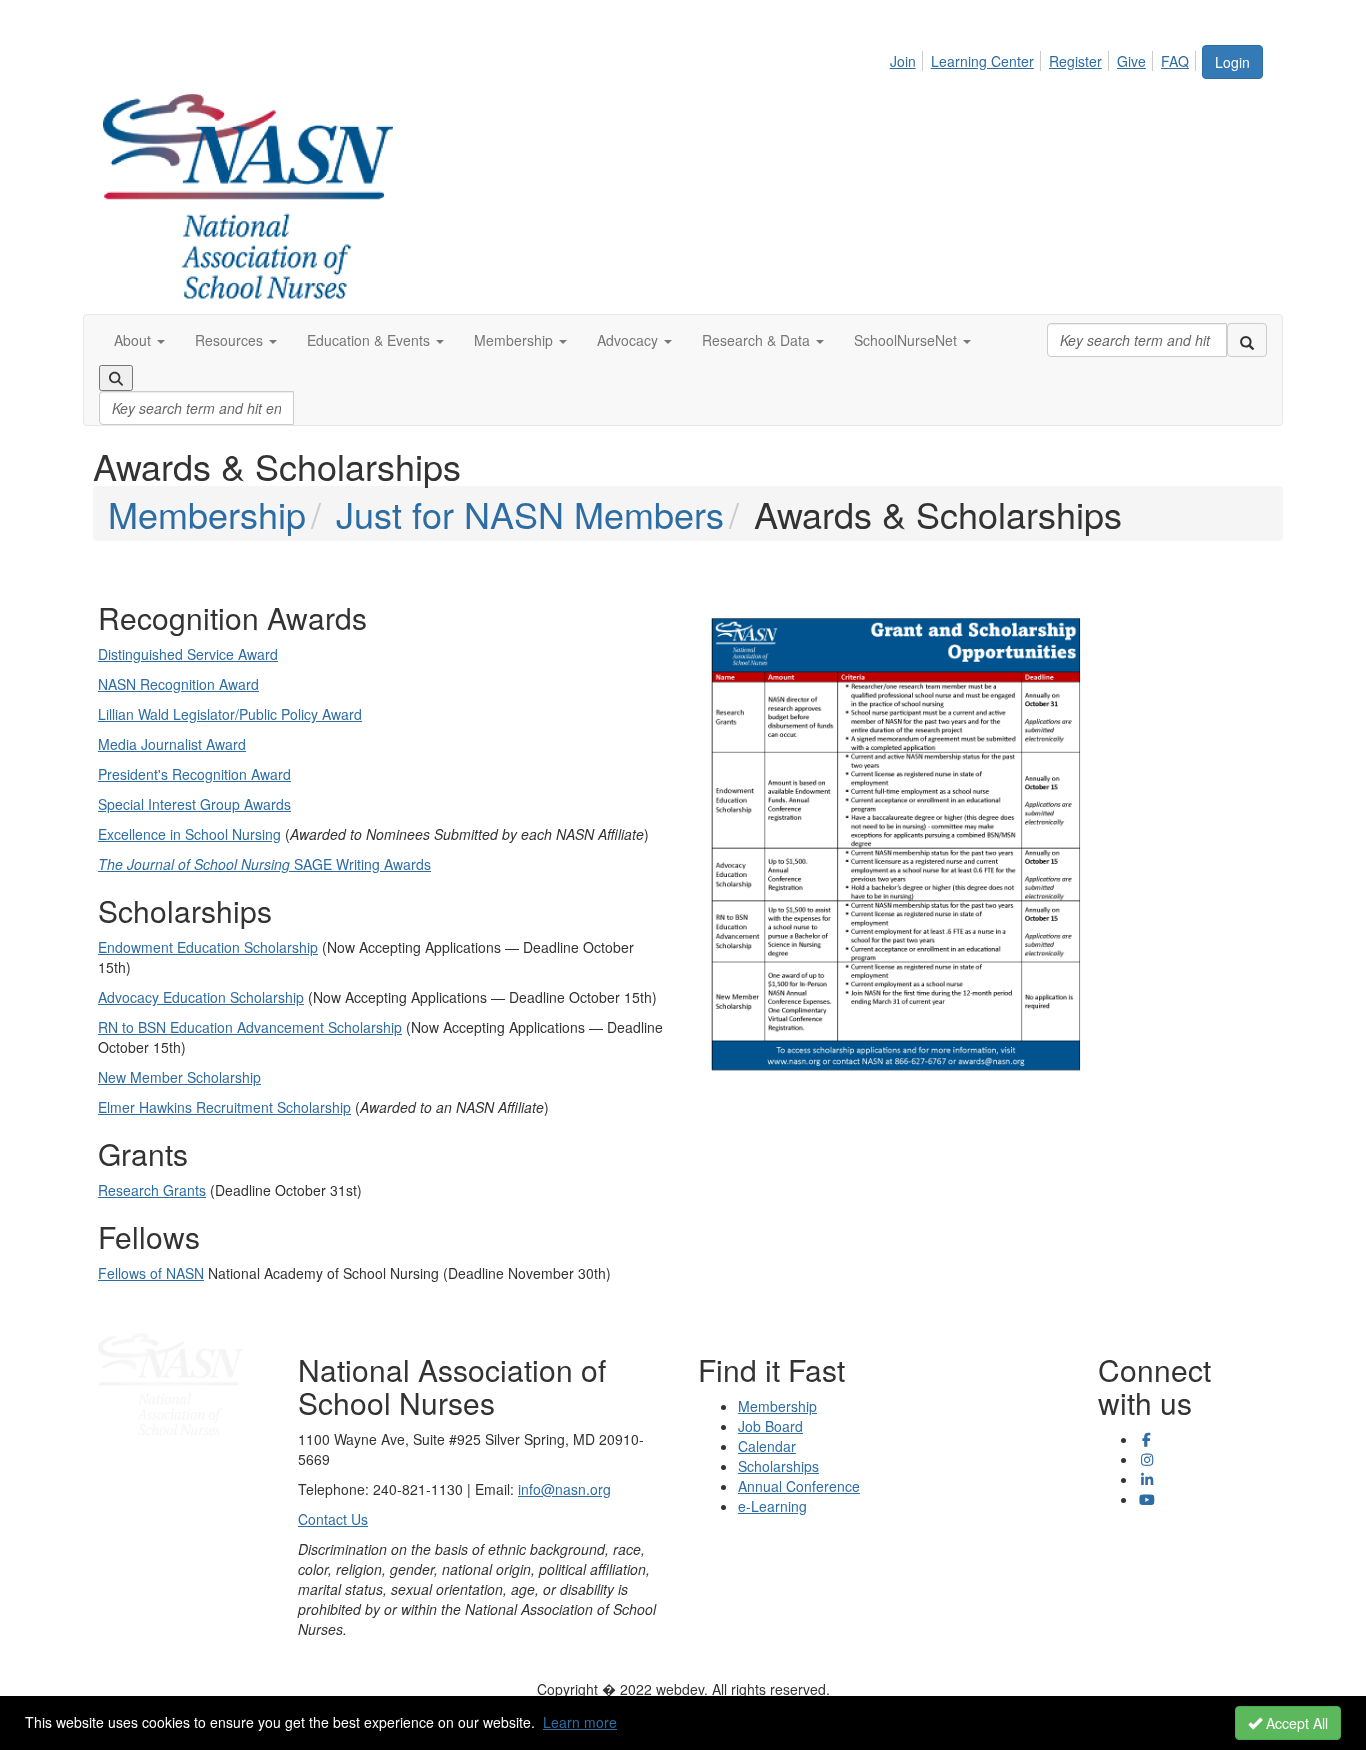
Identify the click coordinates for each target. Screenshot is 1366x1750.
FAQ (1175, 61)
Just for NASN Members (530, 513)
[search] (1247, 340)
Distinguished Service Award (188, 654)
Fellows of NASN (151, 1273)
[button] (139, 340)
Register (1075, 61)
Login (1232, 62)
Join (903, 61)
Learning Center (982, 61)
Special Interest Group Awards (194, 804)
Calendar (767, 1446)
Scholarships (778, 1466)
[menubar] (1045, 58)
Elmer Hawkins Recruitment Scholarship (224, 1107)
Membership (207, 513)
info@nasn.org (564, 1489)
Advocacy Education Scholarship (201, 997)
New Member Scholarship (179, 1077)
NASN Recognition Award (178, 684)
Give (1131, 61)
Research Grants (152, 1190)
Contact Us (333, 1519)
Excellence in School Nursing (189, 834)
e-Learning (772, 1506)
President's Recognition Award (194, 774)
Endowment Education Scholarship (208, 947)
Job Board (770, 1426)
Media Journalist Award (172, 744)
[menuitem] (908, 58)
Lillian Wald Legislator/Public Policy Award (230, 714)
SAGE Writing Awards (264, 864)
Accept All (1295, 1723)
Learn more (580, 1722)
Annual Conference (799, 1486)
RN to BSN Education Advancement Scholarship (250, 1027)
